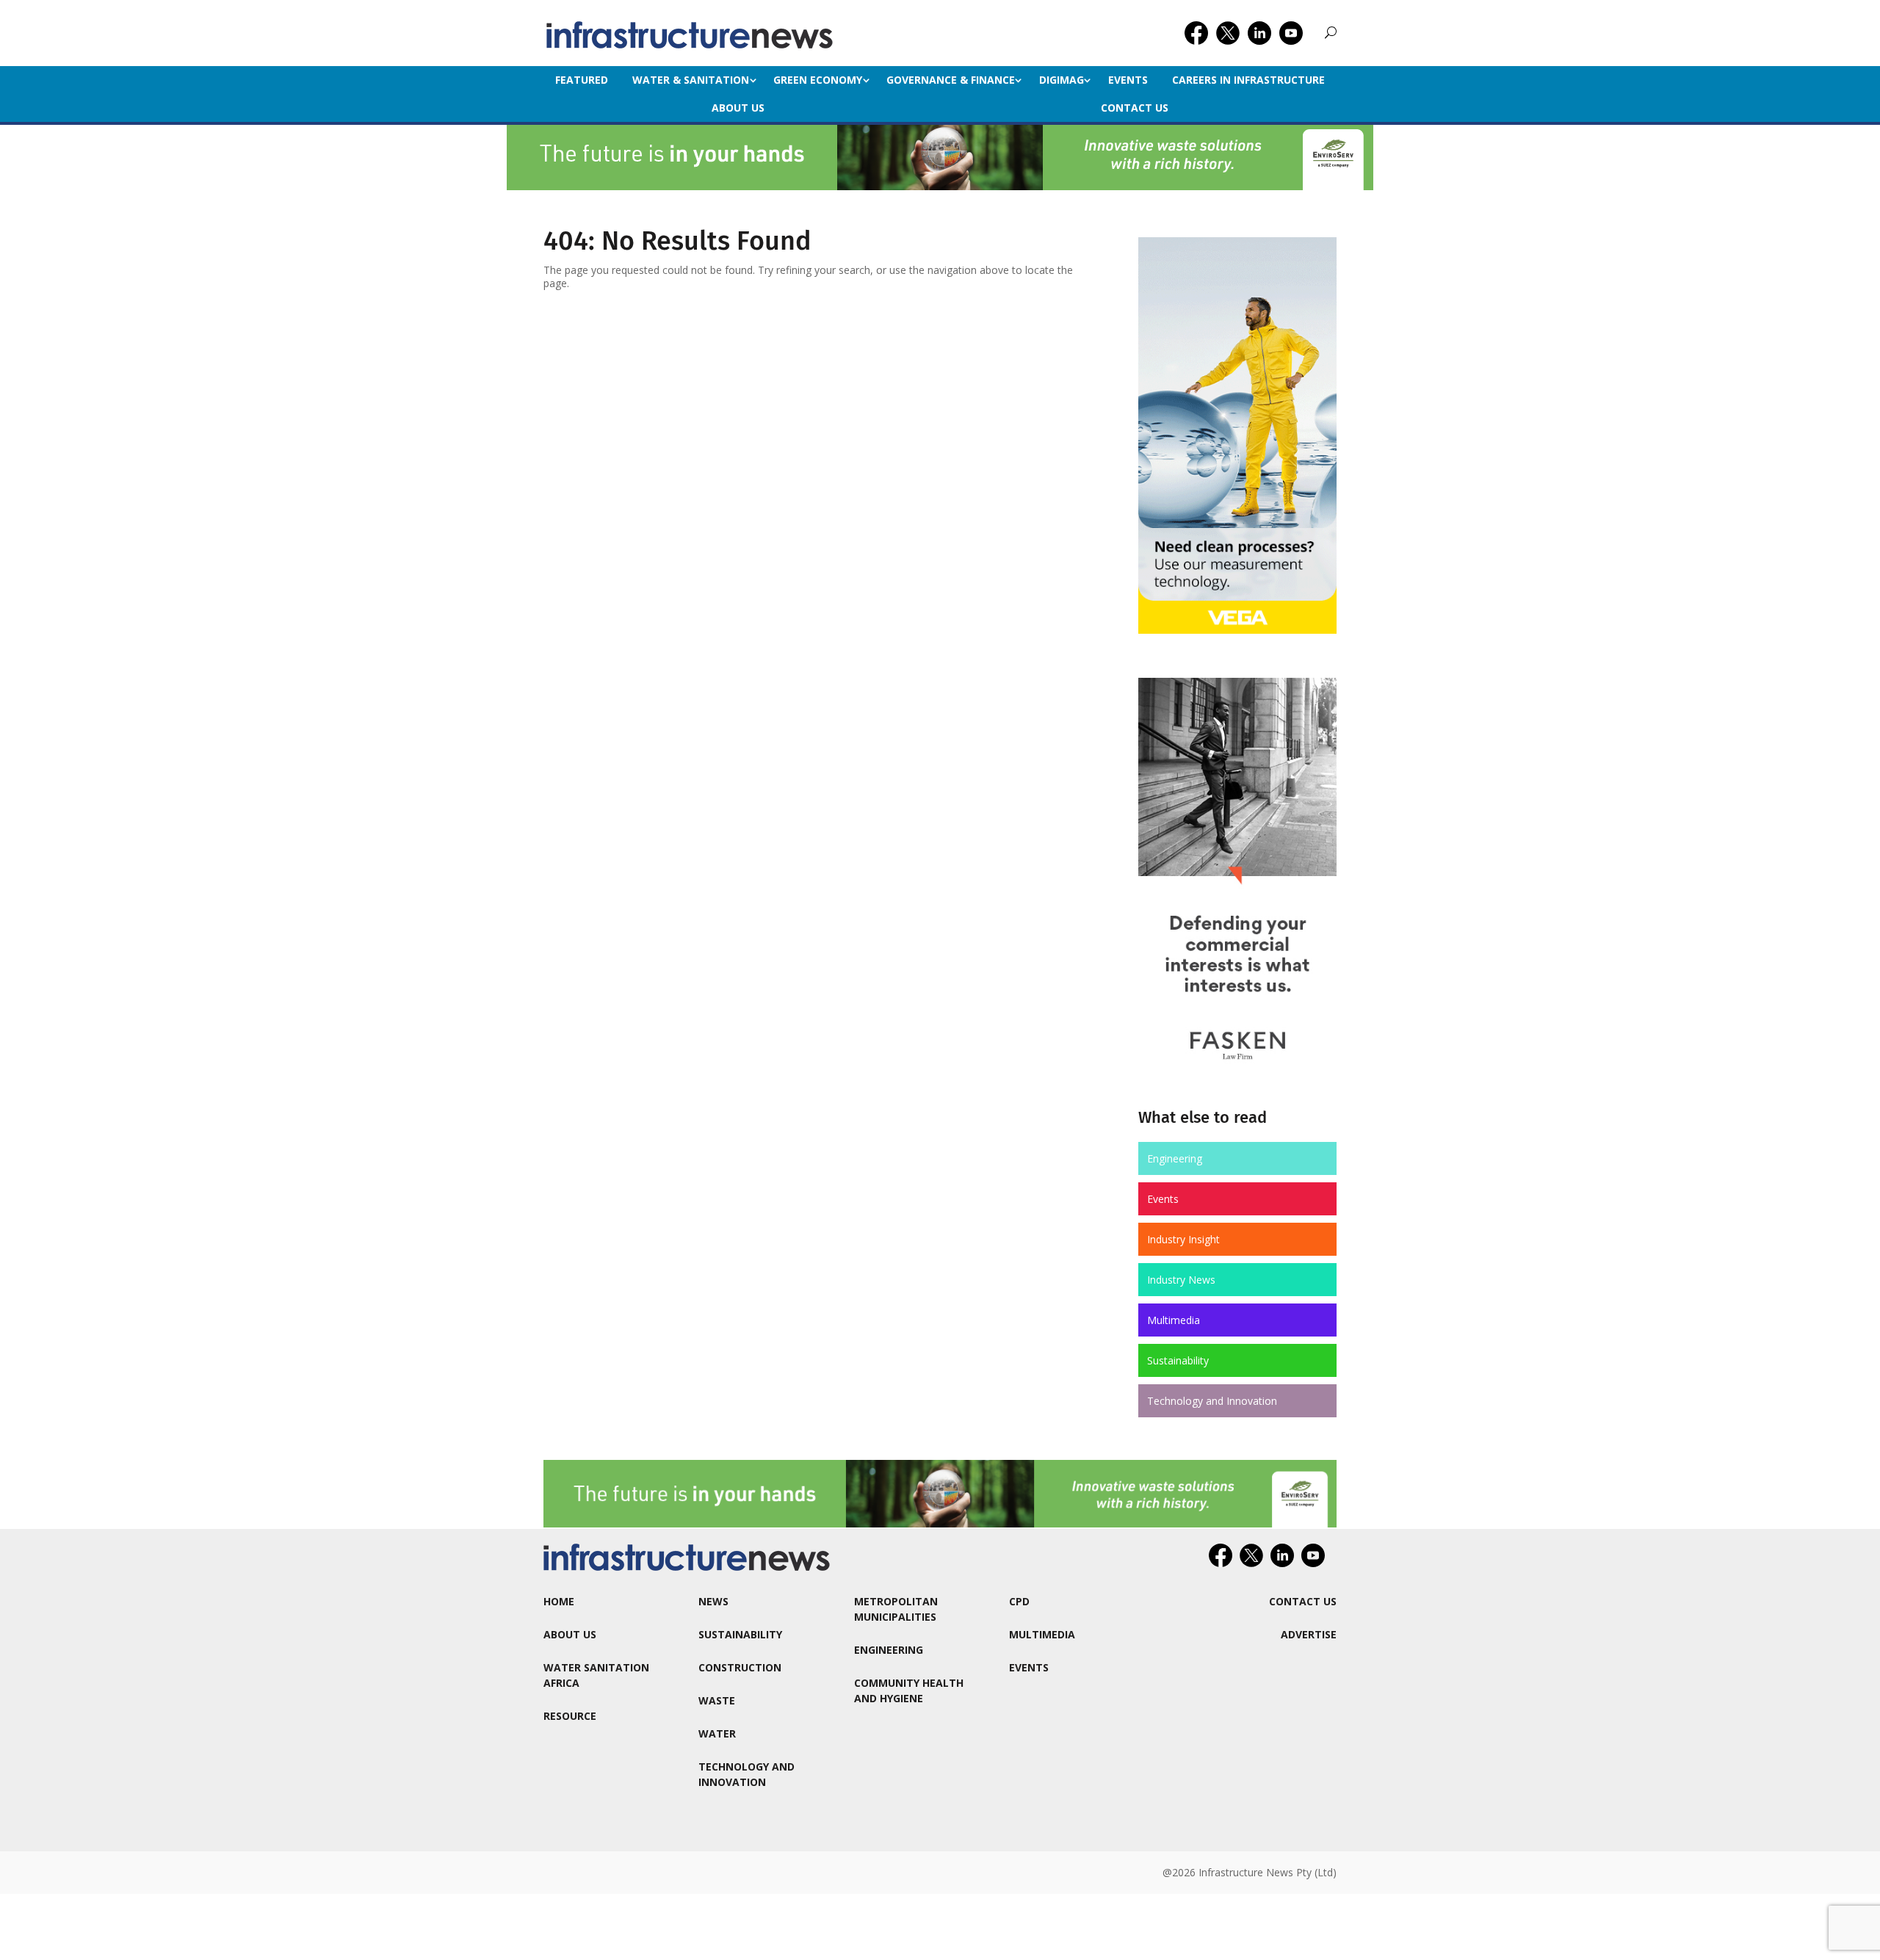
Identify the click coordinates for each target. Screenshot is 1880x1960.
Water (717, 1733)
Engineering (1175, 1158)
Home (559, 1601)
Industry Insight (1183, 1239)
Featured (582, 80)
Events (1128, 80)
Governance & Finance (951, 80)
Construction (740, 1667)
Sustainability (1178, 1360)
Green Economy (818, 80)
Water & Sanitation (691, 80)
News (713, 1601)
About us (738, 108)
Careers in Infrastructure (1248, 80)
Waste (717, 1700)
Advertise (1309, 1634)
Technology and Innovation (1212, 1401)
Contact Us (1135, 108)
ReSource (570, 1716)
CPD (1019, 1601)
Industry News (1181, 1280)
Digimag (1062, 80)
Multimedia (1174, 1320)
